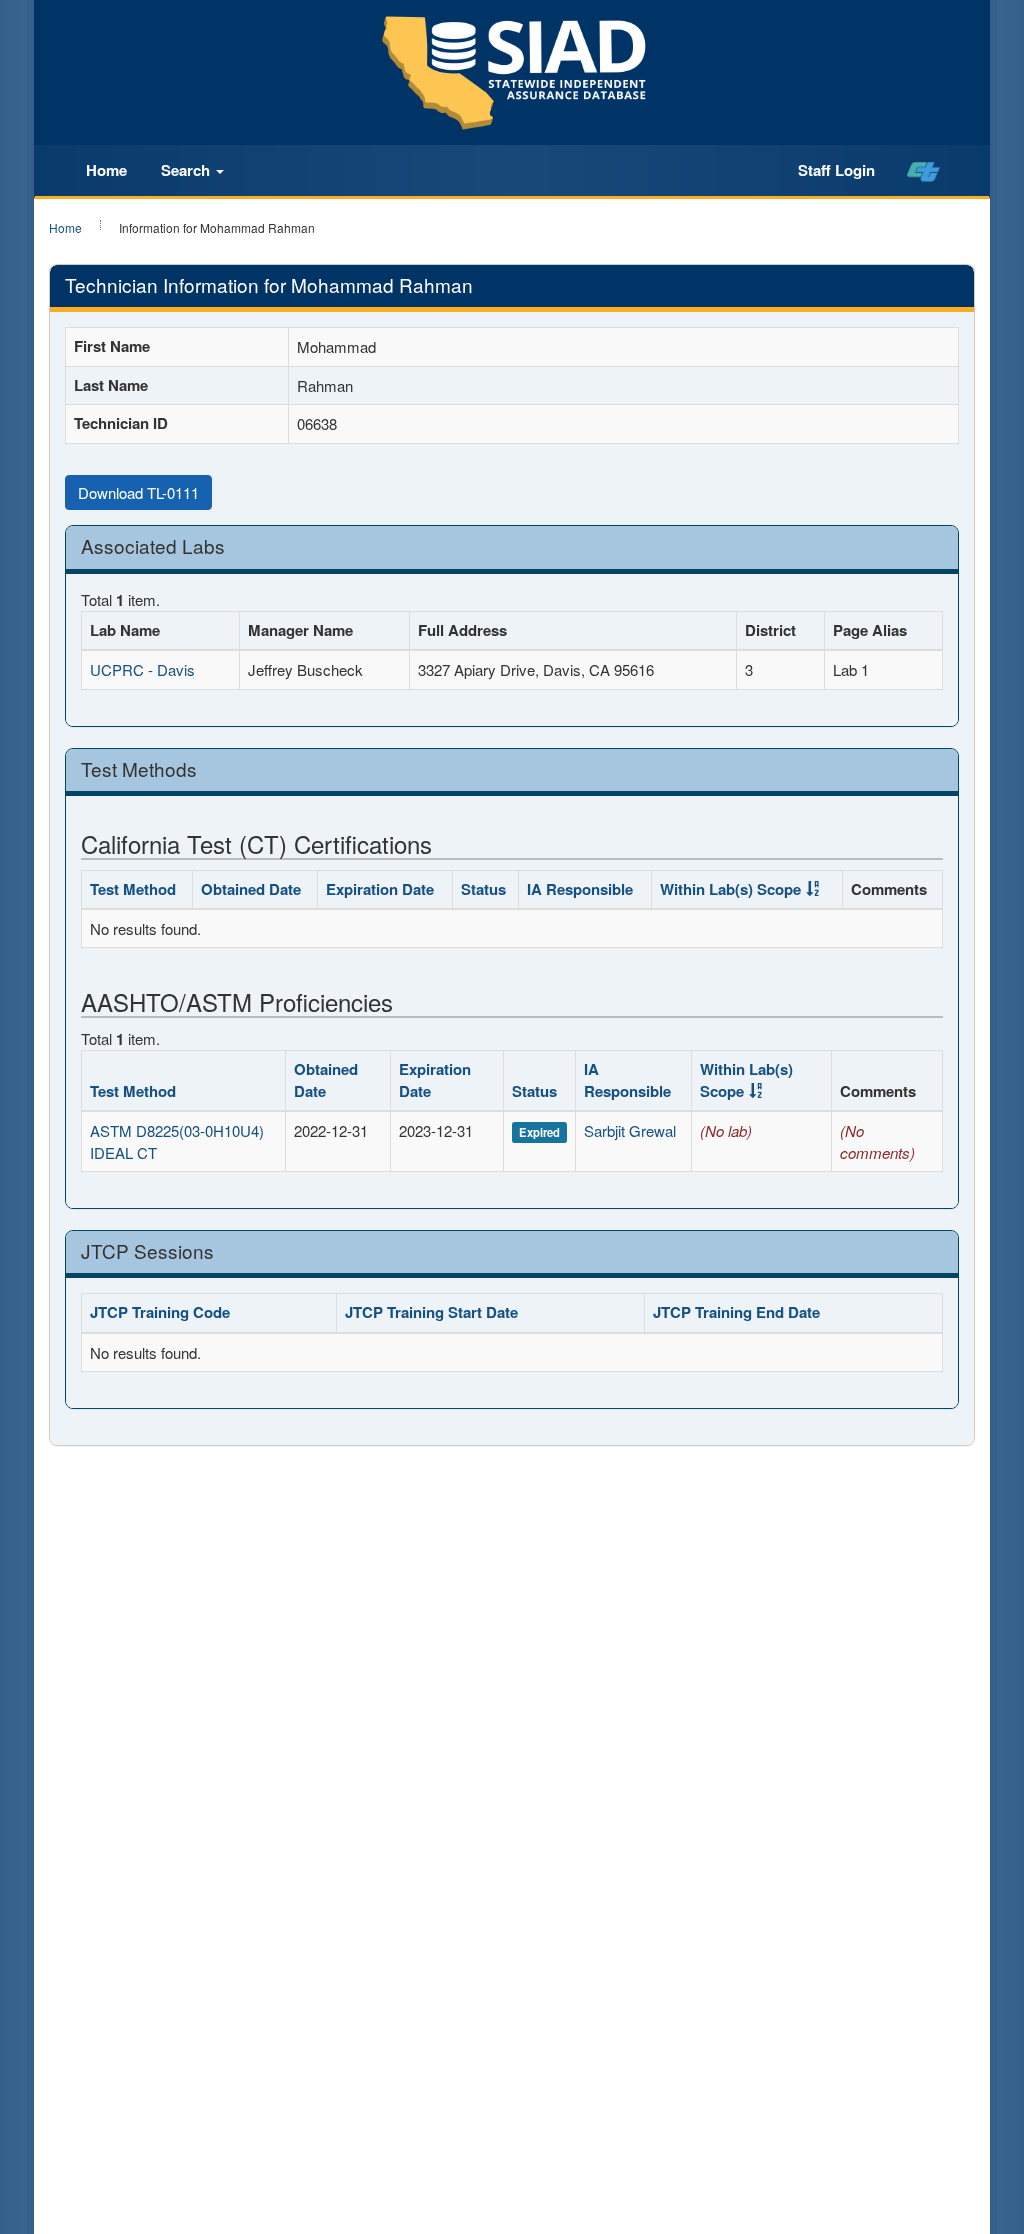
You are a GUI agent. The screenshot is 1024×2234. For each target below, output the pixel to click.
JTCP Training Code (160, 1312)
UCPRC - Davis (142, 669)
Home (106, 170)
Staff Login (836, 170)
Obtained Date (251, 889)
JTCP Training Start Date (431, 1312)
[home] (923, 171)
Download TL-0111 (138, 492)
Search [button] (187, 170)
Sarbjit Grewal (630, 1130)
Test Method (133, 889)
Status (483, 889)
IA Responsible (580, 889)
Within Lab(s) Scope (730, 889)
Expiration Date (380, 889)
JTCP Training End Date (736, 1312)
